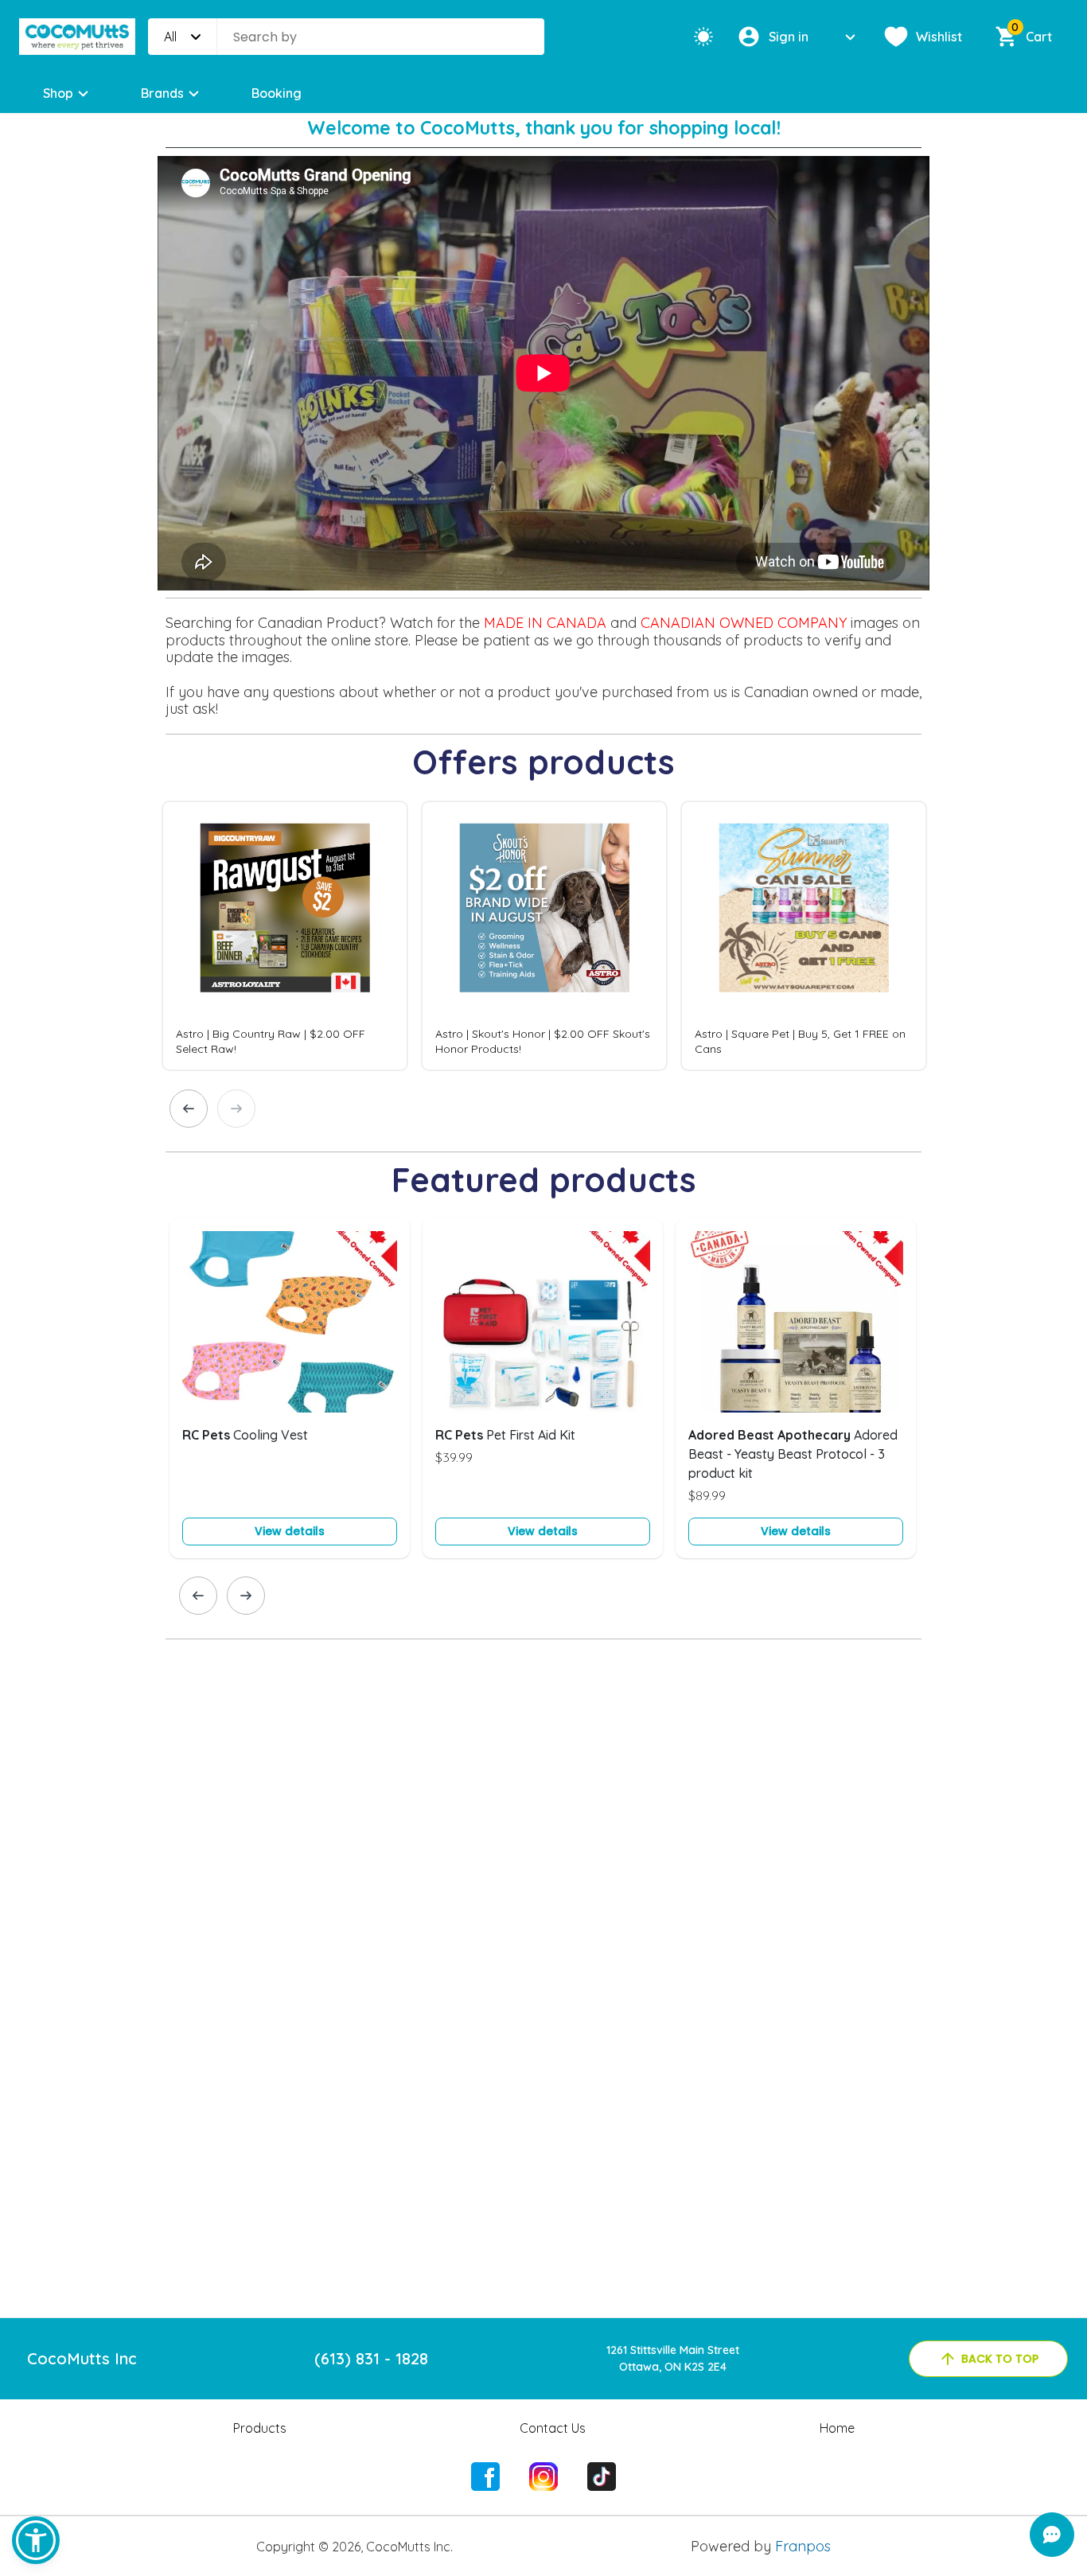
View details (290, 1531)
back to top (1000, 2359)
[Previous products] (189, 1109)
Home (837, 2428)
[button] (36, 2540)
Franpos (803, 2546)
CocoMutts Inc (82, 2358)
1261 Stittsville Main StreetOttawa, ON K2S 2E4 (673, 2358)
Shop (58, 93)
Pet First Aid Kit (505, 1435)
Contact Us (553, 2428)
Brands (162, 93)
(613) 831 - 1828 (371, 2358)
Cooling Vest (245, 1435)
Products (260, 2428)
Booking (277, 93)
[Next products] (236, 1109)
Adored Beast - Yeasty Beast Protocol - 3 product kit (793, 1454)
